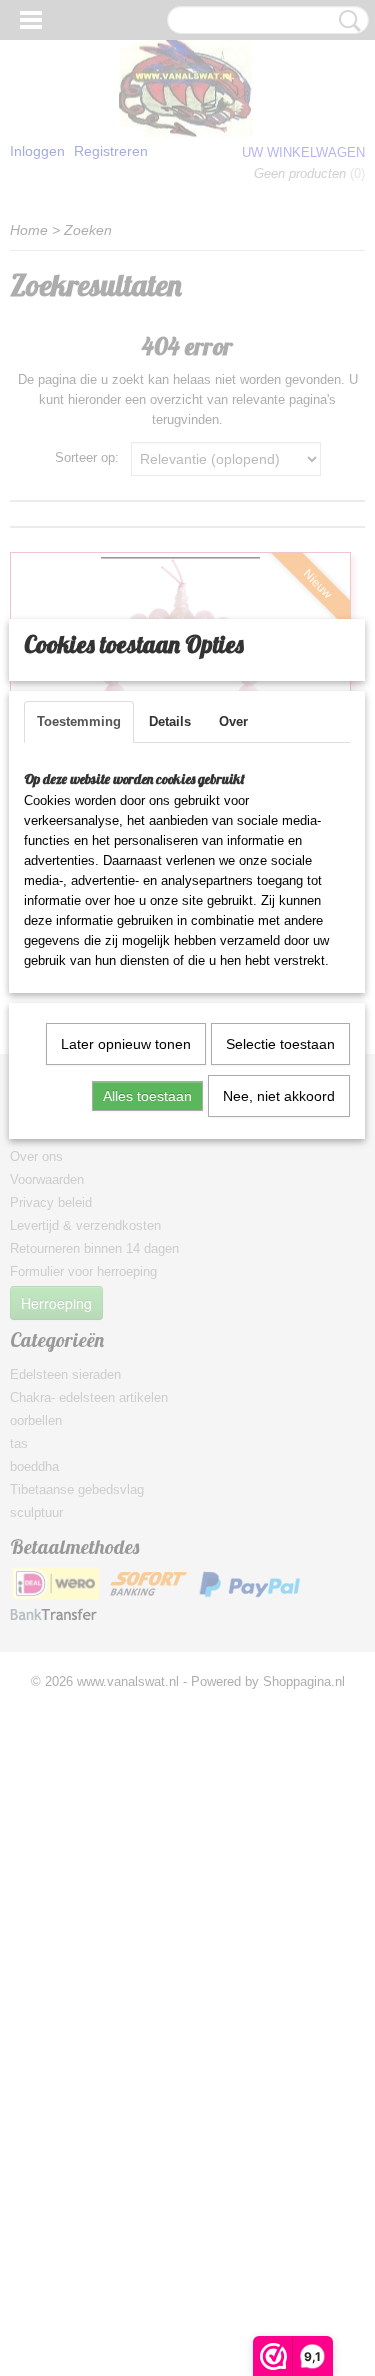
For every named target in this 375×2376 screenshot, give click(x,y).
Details (170, 721)
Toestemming (79, 721)
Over (233, 721)
